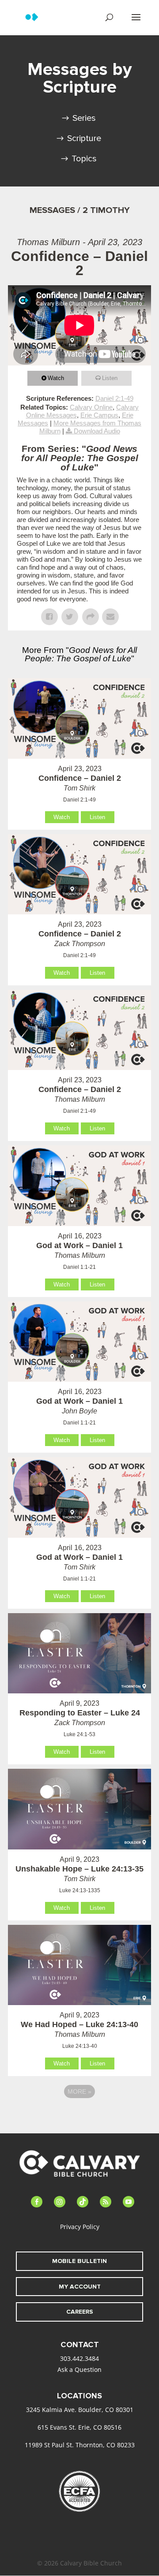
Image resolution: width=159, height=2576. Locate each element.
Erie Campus (99, 415)
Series (84, 118)
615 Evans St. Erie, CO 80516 (79, 2427)
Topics (84, 159)
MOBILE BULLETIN (79, 2261)
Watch (56, 378)
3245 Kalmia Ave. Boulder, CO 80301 (80, 2410)
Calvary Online (91, 407)
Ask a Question (79, 2369)
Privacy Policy (80, 2227)
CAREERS (80, 2312)
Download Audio (97, 431)
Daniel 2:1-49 (114, 398)
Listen (110, 378)
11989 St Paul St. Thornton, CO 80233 (80, 2445)
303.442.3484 (79, 2358)
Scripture (84, 138)
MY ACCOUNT (80, 2287)
